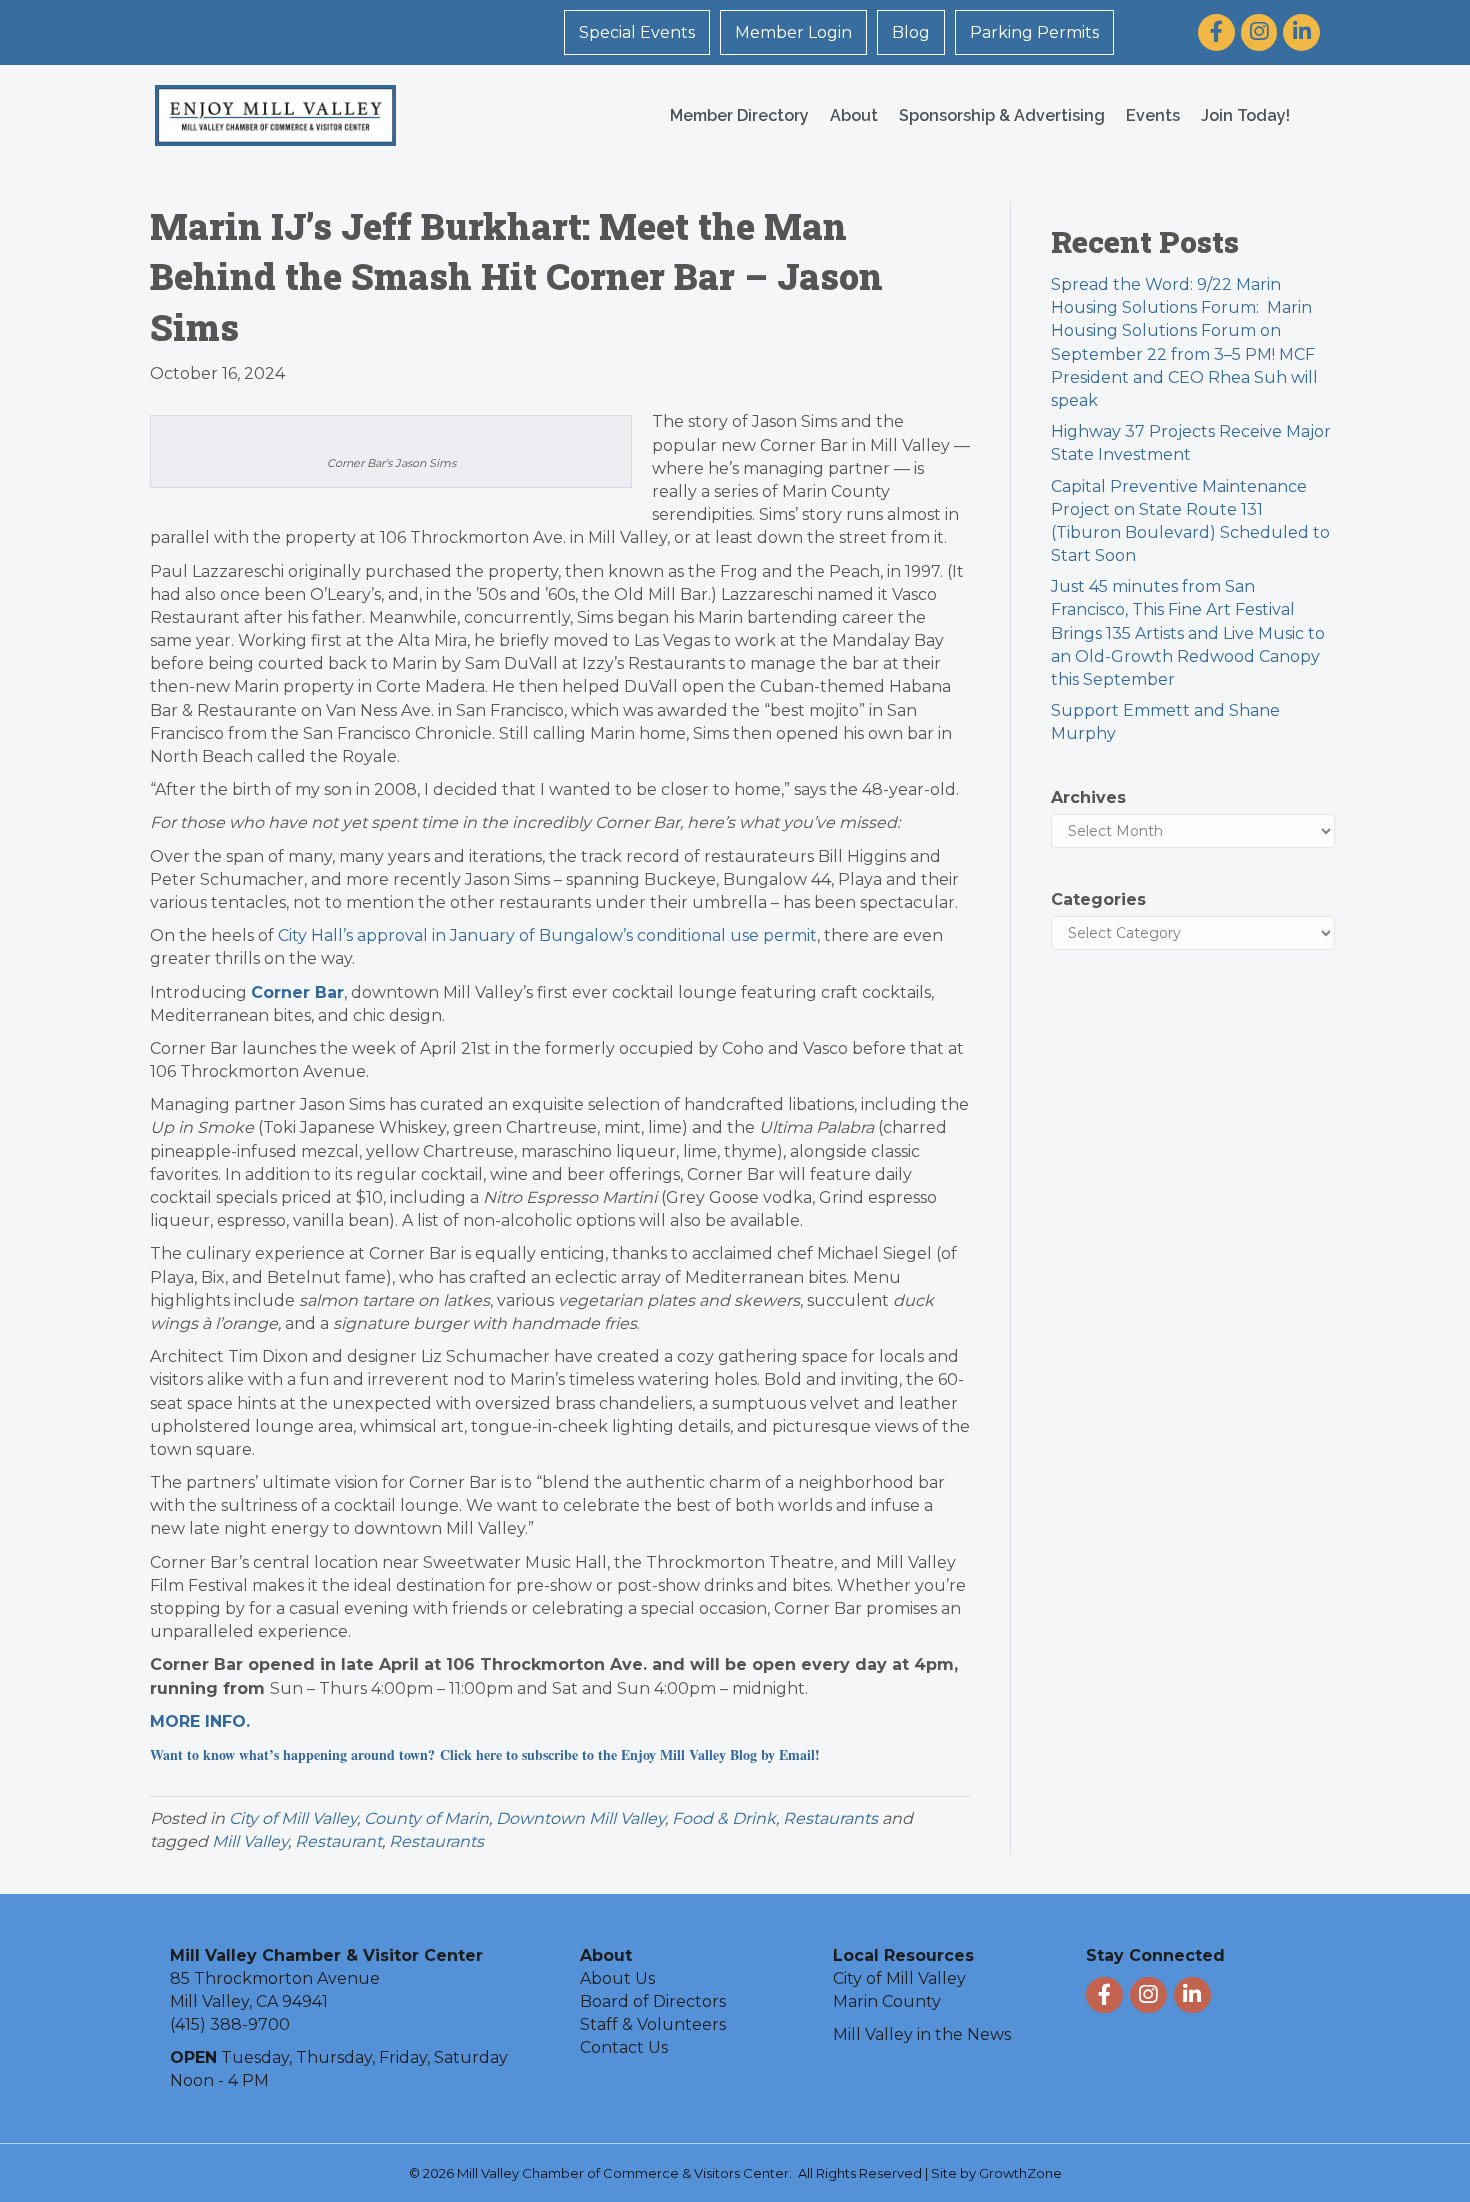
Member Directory (739, 115)
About (854, 115)
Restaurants (830, 1818)
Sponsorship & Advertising (1002, 115)
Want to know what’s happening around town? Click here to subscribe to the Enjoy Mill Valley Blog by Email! (485, 1754)
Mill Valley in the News (922, 2034)
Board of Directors (653, 2001)
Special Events (637, 32)
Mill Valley (250, 1841)
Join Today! (1245, 115)
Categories (1098, 899)
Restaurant (338, 1841)
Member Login (793, 32)
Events (1153, 115)
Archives (1088, 797)
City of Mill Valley (293, 1818)
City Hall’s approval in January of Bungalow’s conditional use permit (547, 935)
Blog (911, 32)
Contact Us (624, 2047)
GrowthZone (1020, 2173)
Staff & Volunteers (653, 2024)
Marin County (887, 2001)
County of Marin (426, 1818)
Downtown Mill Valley (580, 1818)
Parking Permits (1034, 32)
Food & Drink (724, 1818)
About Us (617, 1978)
